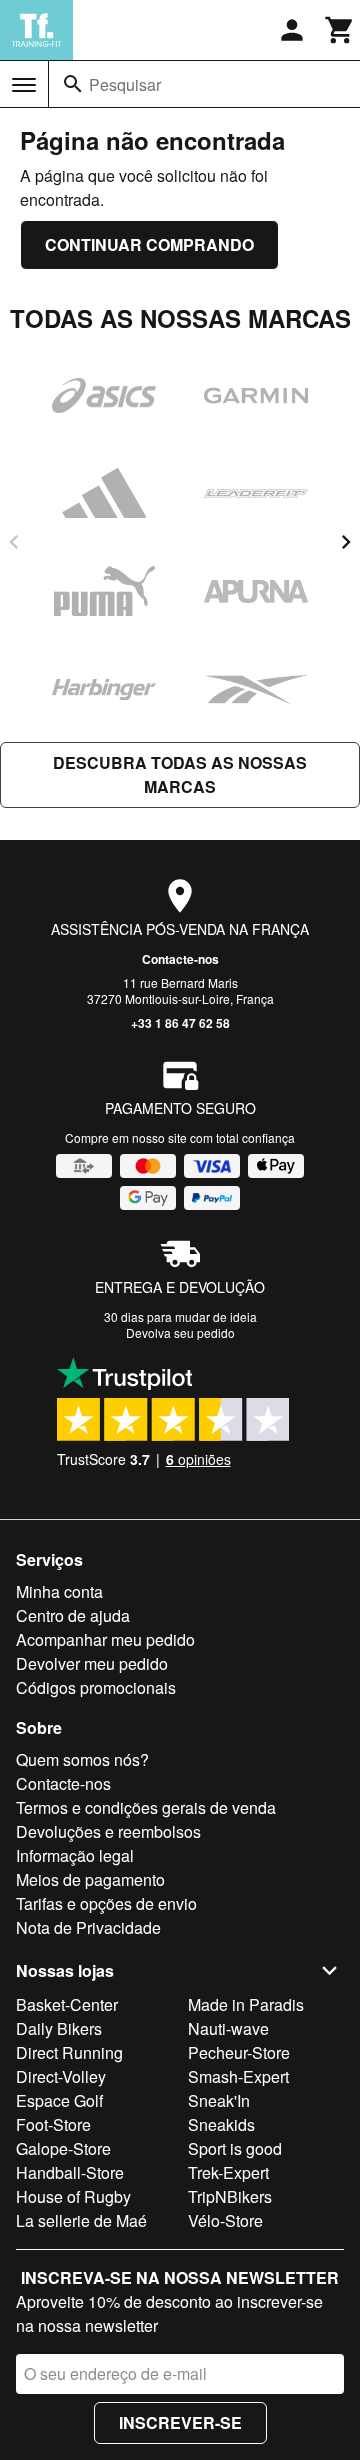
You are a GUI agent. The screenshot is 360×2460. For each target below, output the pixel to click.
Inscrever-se (180, 2422)
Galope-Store (63, 2148)
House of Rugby (73, 2196)
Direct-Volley (61, 2076)
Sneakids (221, 2124)
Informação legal (75, 1855)
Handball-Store (70, 2172)
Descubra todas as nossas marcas (180, 774)
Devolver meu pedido (92, 1663)
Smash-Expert (238, 2076)
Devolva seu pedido (180, 1332)
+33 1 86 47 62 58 (180, 1023)
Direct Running (69, 2052)
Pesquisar (125, 84)
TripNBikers (230, 2196)
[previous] (14, 542)
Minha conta (59, 1591)
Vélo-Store (225, 2220)
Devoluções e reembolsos (108, 1831)
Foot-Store (53, 2124)
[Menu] (24, 85)
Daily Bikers (59, 2028)
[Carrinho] (340, 30)
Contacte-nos (180, 959)
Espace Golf (59, 2100)
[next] (346, 542)
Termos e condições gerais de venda (146, 1807)
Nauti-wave (228, 2028)
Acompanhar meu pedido (105, 1639)
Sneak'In (219, 2100)
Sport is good (235, 2148)
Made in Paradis (246, 2004)
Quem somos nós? (82, 1759)
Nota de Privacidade (88, 1927)
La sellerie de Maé (81, 2220)
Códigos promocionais (96, 1687)
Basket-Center (67, 2004)
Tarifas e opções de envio (106, 1903)
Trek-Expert (228, 2172)
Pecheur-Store (239, 2052)
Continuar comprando (149, 244)
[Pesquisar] (73, 84)
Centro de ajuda (73, 1615)
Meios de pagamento (90, 1879)
